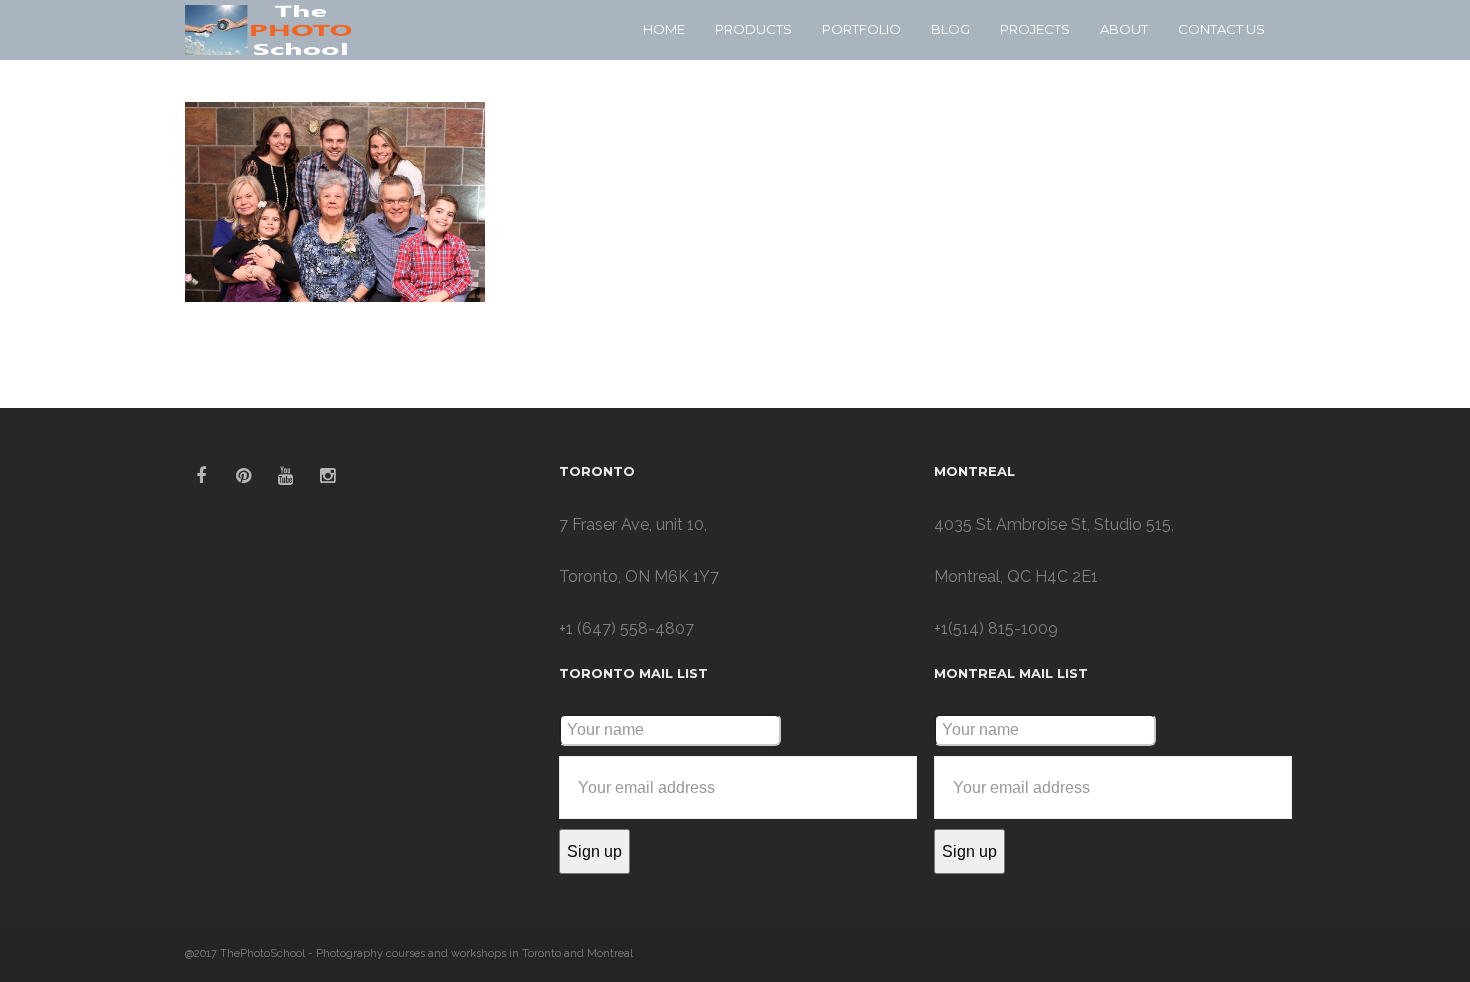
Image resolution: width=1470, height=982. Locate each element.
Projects (1035, 29)
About (1124, 29)
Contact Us (1221, 29)
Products (753, 29)
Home (664, 29)
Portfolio (861, 29)
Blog (950, 29)
